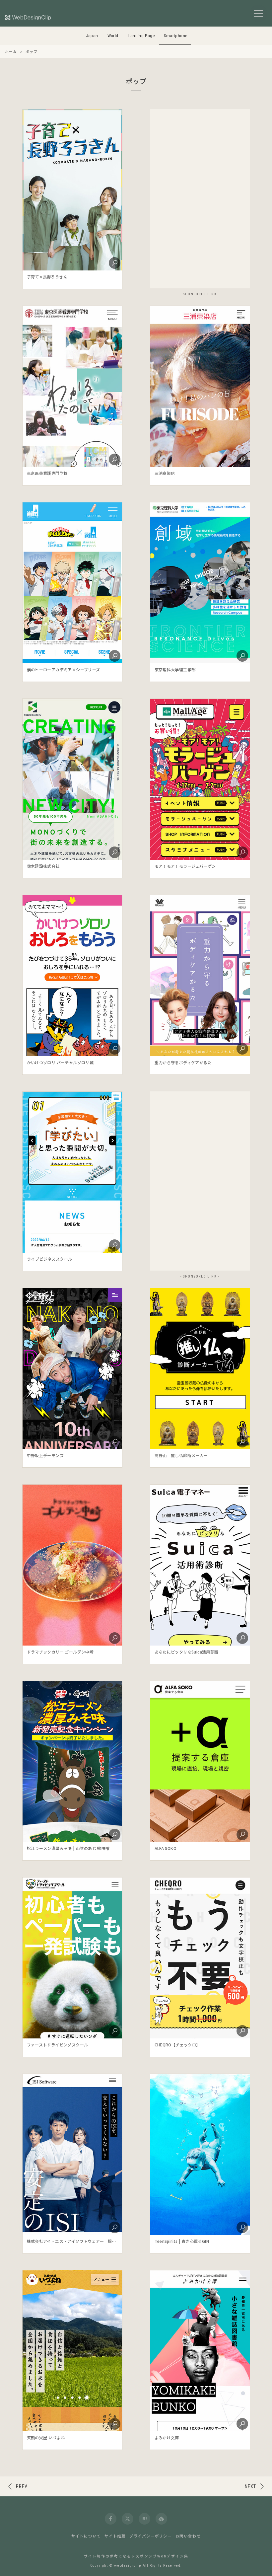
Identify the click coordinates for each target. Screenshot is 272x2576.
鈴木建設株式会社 (43, 866)
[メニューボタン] (259, 13)
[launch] (72, 190)
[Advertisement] (200, 199)
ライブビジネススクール (49, 1259)
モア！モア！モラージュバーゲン (185, 866)
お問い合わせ (188, 2536)
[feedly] (161, 2519)
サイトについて (86, 2536)
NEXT (250, 2486)
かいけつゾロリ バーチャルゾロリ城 (60, 1062)
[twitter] (128, 2519)
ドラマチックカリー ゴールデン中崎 (60, 1652)
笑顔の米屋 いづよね (46, 2437)
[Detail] (114, 262)
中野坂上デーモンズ (45, 1455)
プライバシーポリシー (151, 2536)
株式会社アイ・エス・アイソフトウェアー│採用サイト (78, 2241)
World (113, 36)
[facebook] (111, 2519)
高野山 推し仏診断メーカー (181, 1455)
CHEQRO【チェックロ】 (177, 2045)
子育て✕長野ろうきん (47, 277)
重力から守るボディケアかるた (183, 1062)
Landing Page (142, 36)
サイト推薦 (115, 2536)
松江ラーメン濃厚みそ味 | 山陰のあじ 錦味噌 (68, 1848)
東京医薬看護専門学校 (47, 473)
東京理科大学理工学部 (175, 669)
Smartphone (176, 36)
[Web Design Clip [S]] (29, 17)
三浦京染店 (165, 473)
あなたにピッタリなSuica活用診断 (187, 1652)
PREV (22, 2486)
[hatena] (144, 2519)
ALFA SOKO (166, 1848)
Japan (92, 36)
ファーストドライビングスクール (58, 2045)
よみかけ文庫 (167, 2437)
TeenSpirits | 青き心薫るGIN (182, 2241)
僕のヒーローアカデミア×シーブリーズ (64, 669)
